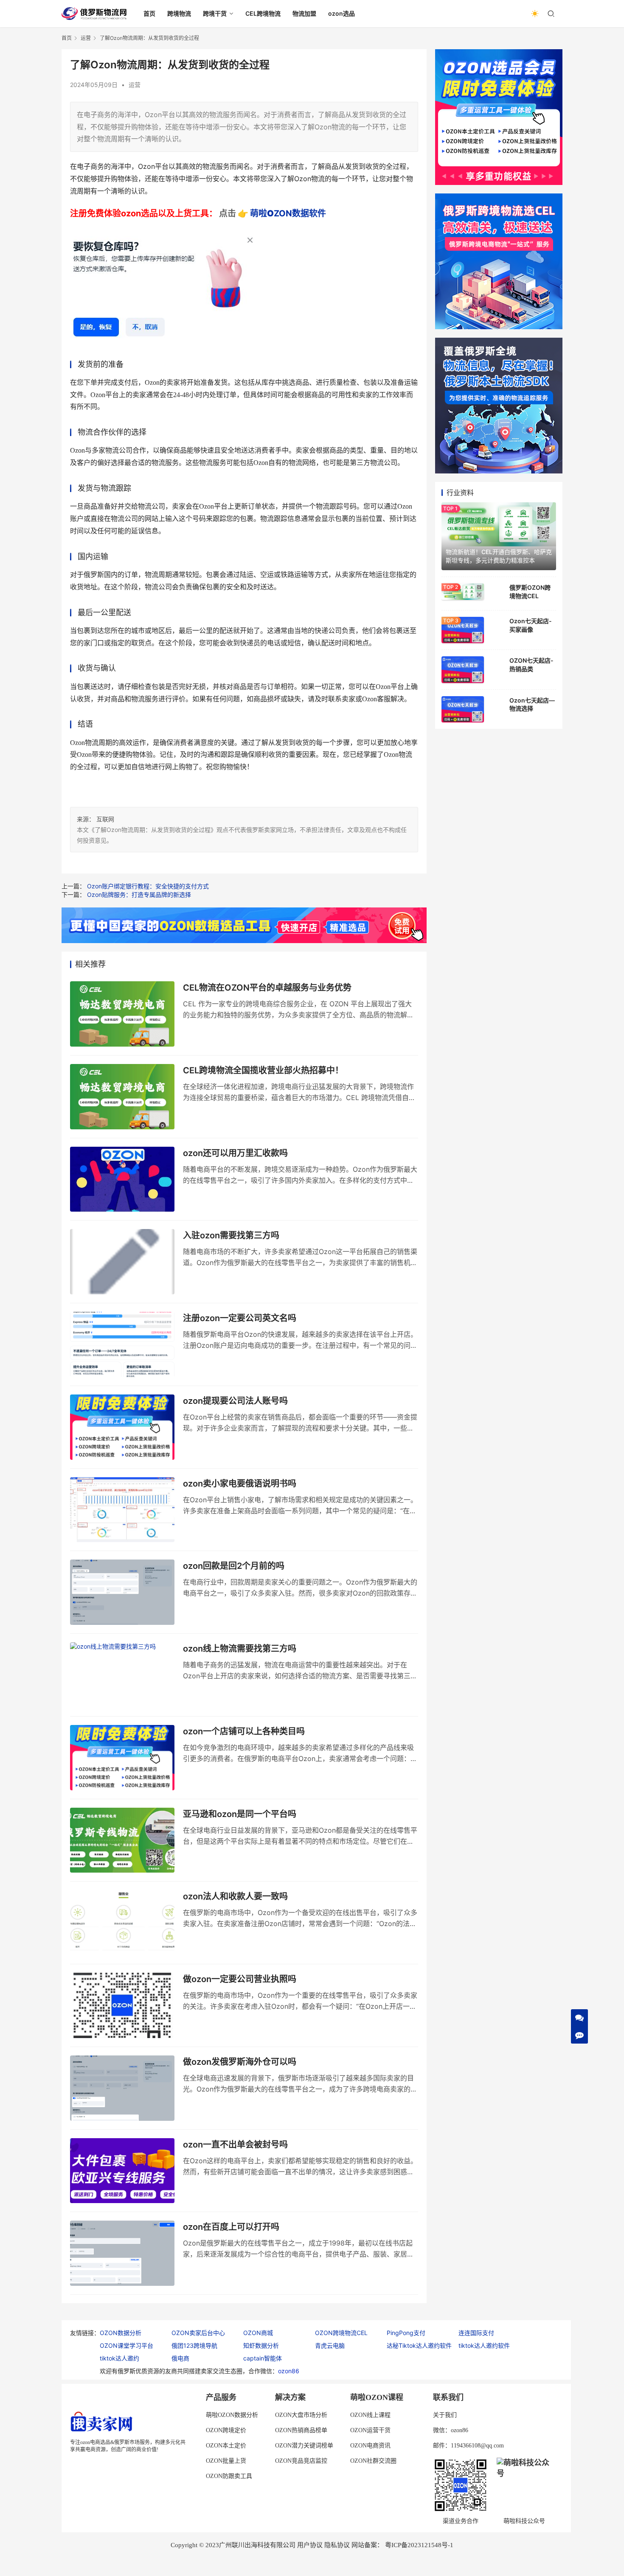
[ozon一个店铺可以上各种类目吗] (122, 1758)
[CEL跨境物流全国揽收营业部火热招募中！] (122, 1097)
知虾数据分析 (261, 2345)
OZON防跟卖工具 (229, 2476)
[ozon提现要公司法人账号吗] (122, 1427)
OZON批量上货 (226, 2461)
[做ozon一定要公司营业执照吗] (122, 2005)
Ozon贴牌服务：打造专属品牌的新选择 (139, 895)
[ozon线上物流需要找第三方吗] (122, 1675)
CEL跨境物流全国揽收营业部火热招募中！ (263, 1070)
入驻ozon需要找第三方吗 (231, 1235)
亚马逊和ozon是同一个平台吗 (240, 1814)
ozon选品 (342, 13)
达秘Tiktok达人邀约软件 (419, 2345)
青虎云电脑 (330, 2345)
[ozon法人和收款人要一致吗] (122, 1923)
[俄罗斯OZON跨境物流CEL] (463, 592)
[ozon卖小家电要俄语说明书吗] (122, 1510)
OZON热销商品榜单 (301, 2430)
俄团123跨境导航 (194, 2345)
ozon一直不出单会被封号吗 (235, 2145)
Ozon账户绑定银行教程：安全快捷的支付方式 (148, 886)
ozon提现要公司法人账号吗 (235, 1401)
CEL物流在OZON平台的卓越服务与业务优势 (267, 988)
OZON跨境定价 (226, 2430)
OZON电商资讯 (370, 2446)
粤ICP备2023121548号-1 (419, 2545)
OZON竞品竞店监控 (301, 2461)
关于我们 (445, 2415)
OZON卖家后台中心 (198, 2333)
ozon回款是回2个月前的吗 (234, 1566)
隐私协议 (337, 2545)
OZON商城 (258, 2333)
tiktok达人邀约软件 (484, 2345)
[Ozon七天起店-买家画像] (463, 630)
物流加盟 (304, 13)
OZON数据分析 (121, 2333)
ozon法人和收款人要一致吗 (235, 1896)
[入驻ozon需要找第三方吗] (122, 1262)
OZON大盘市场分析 (301, 2415)
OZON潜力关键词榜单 (304, 2446)
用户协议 (310, 2545)
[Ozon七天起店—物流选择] (463, 709)
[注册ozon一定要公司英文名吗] (122, 1344)
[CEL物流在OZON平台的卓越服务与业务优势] (122, 1014)
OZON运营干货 (370, 2430)
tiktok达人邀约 (119, 2358)
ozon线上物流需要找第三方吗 (240, 1649)
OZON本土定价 (226, 2446)
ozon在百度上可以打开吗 (231, 2227)
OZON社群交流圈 (373, 2461)
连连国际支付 (476, 2333)
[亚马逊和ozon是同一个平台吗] (122, 1840)
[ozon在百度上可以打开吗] (122, 2253)
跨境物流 (179, 13)
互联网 (105, 819)
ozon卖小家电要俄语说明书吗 (240, 1484)
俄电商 (180, 2358)
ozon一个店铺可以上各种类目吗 (244, 1731)
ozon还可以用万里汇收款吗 (235, 1153)
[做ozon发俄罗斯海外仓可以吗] (122, 2088)
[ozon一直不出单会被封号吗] (122, 2171)
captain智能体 (263, 2358)
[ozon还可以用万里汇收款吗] (122, 1179)
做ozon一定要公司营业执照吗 (240, 1979)
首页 (149, 13)
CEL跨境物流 (263, 13)
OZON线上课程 (370, 2415)
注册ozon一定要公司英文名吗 (240, 1318)
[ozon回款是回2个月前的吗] (122, 1592)
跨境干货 (215, 13)
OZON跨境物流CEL (341, 2333)
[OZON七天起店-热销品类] (463, 669)
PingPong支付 (406, 2333)
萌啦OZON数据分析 (232, 2415)
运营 (135, 85)
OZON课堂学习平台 (126, 2345)
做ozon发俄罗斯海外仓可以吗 (240, 2062)
